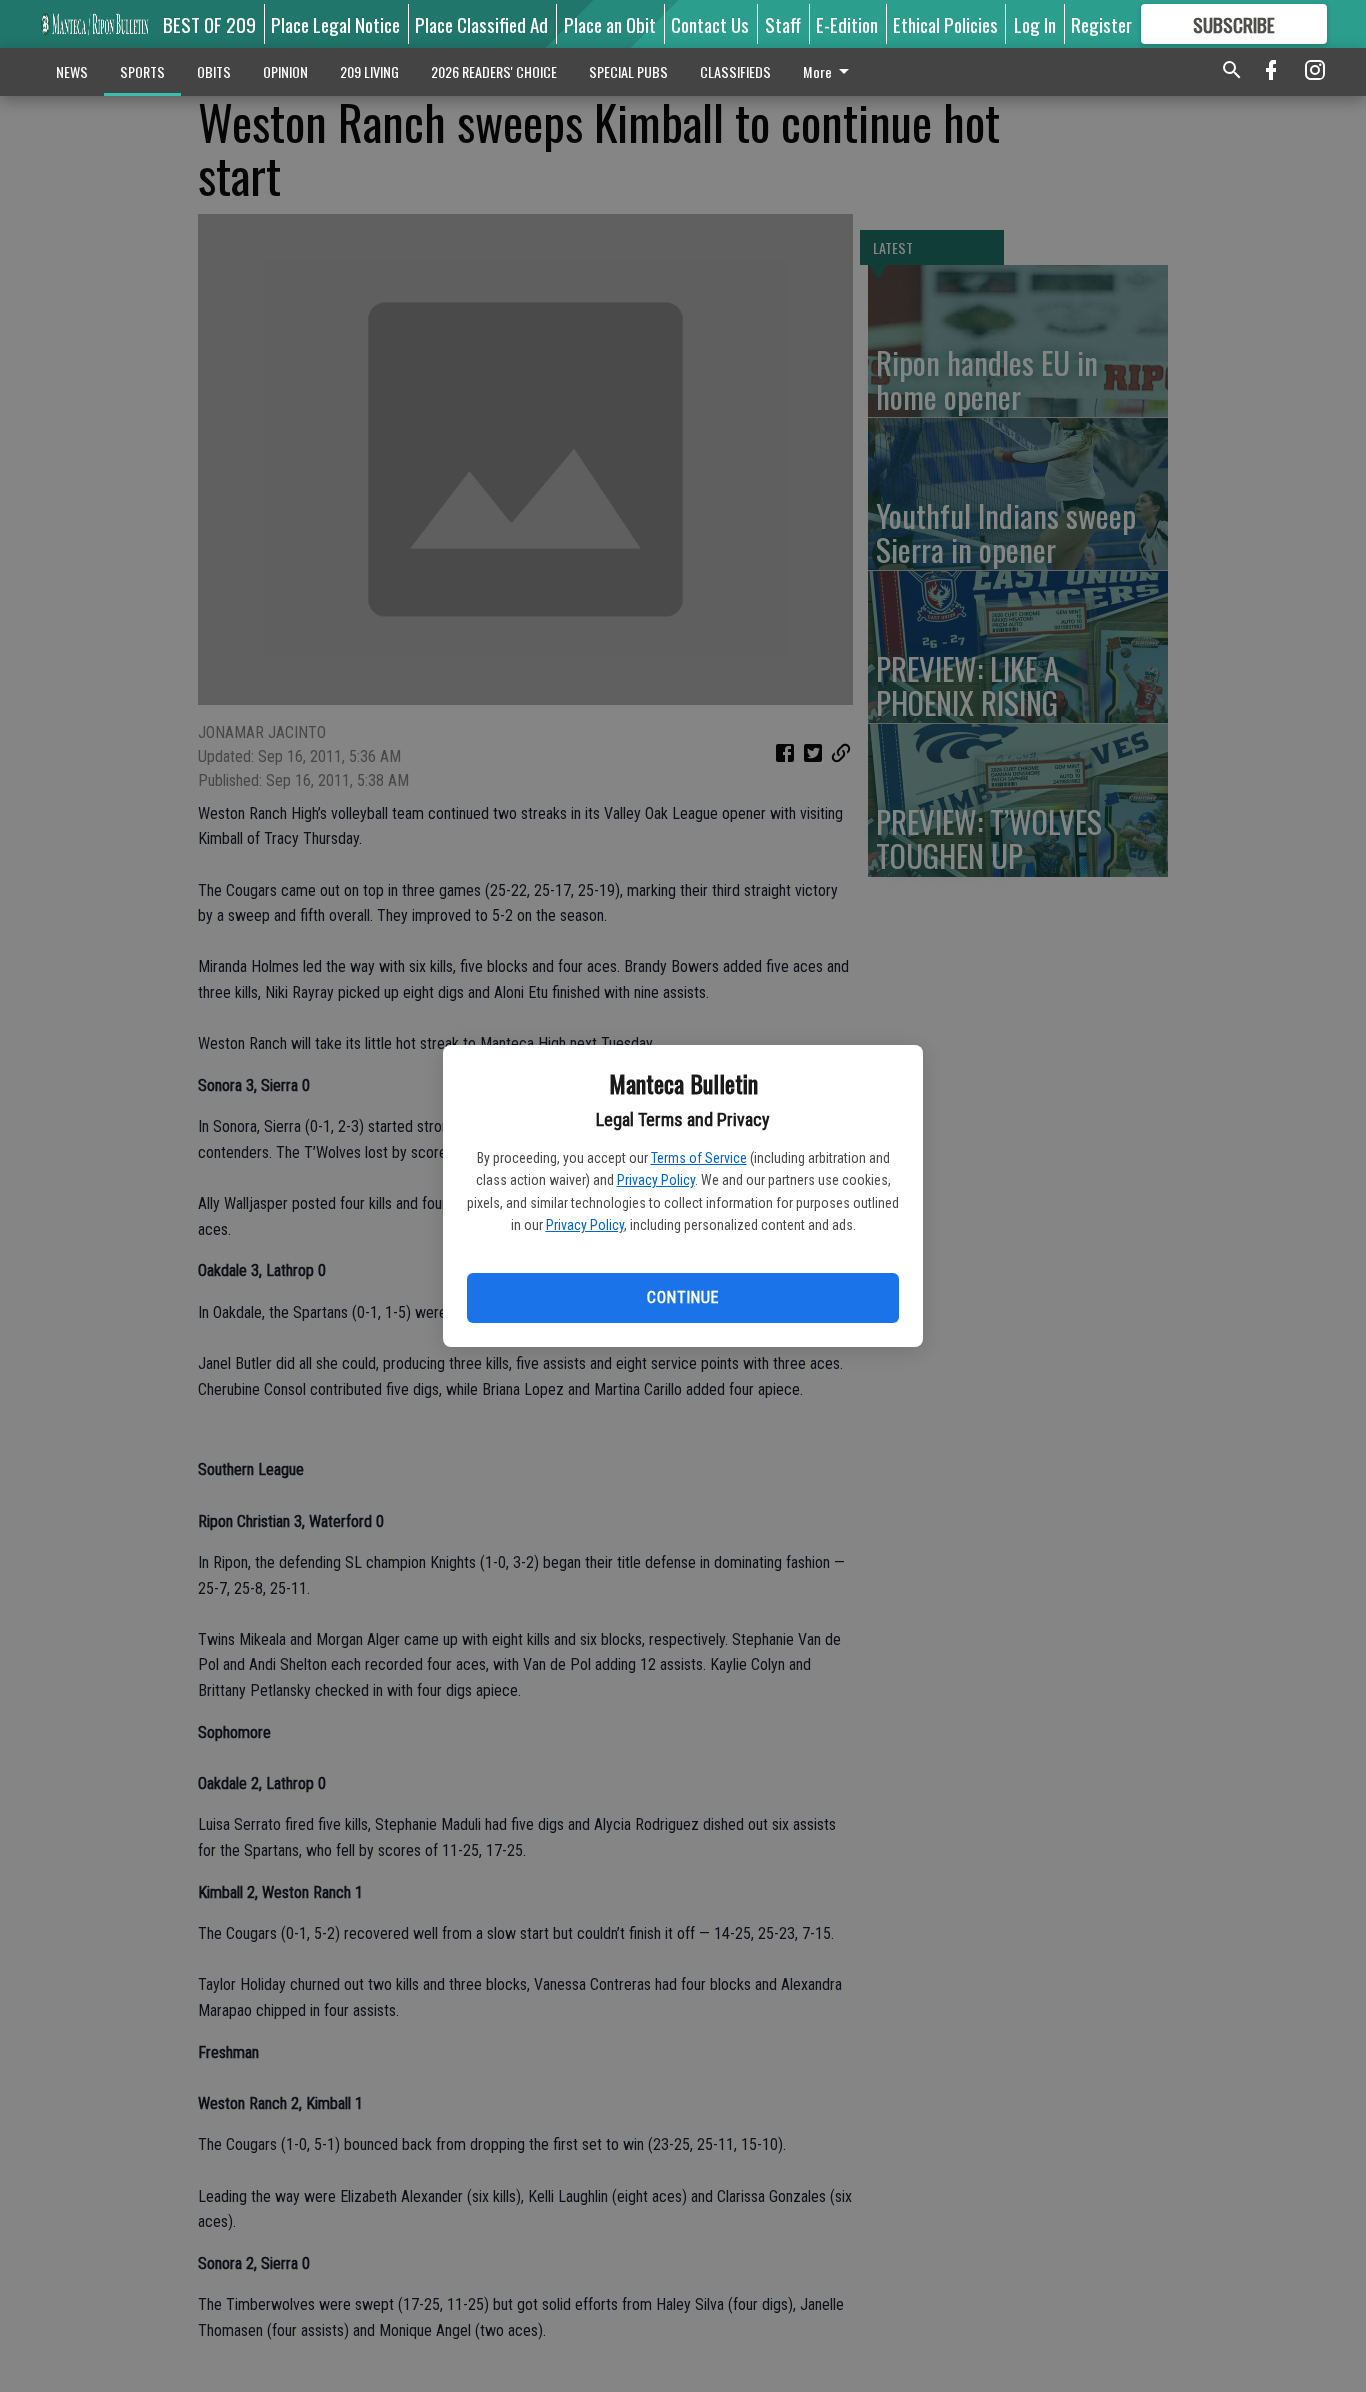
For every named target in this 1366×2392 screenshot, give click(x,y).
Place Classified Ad (481, 24)
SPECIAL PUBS (628, 71)
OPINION (285, 71)
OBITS (214, 71)
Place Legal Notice (335, 24)
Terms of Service (699, 1158)
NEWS (72, 71)
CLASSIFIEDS (735, 71)
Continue (682, 1297)
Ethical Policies (945, 24)
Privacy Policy (656, 1180)
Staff (783, 24)
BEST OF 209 (209, 24)
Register (1101, 24)
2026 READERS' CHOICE (494, 71)
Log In (1035, 24)
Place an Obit (610, 24)
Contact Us (710, 24)
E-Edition (847, 24)
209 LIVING (369, 71)
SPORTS (142, 71)
